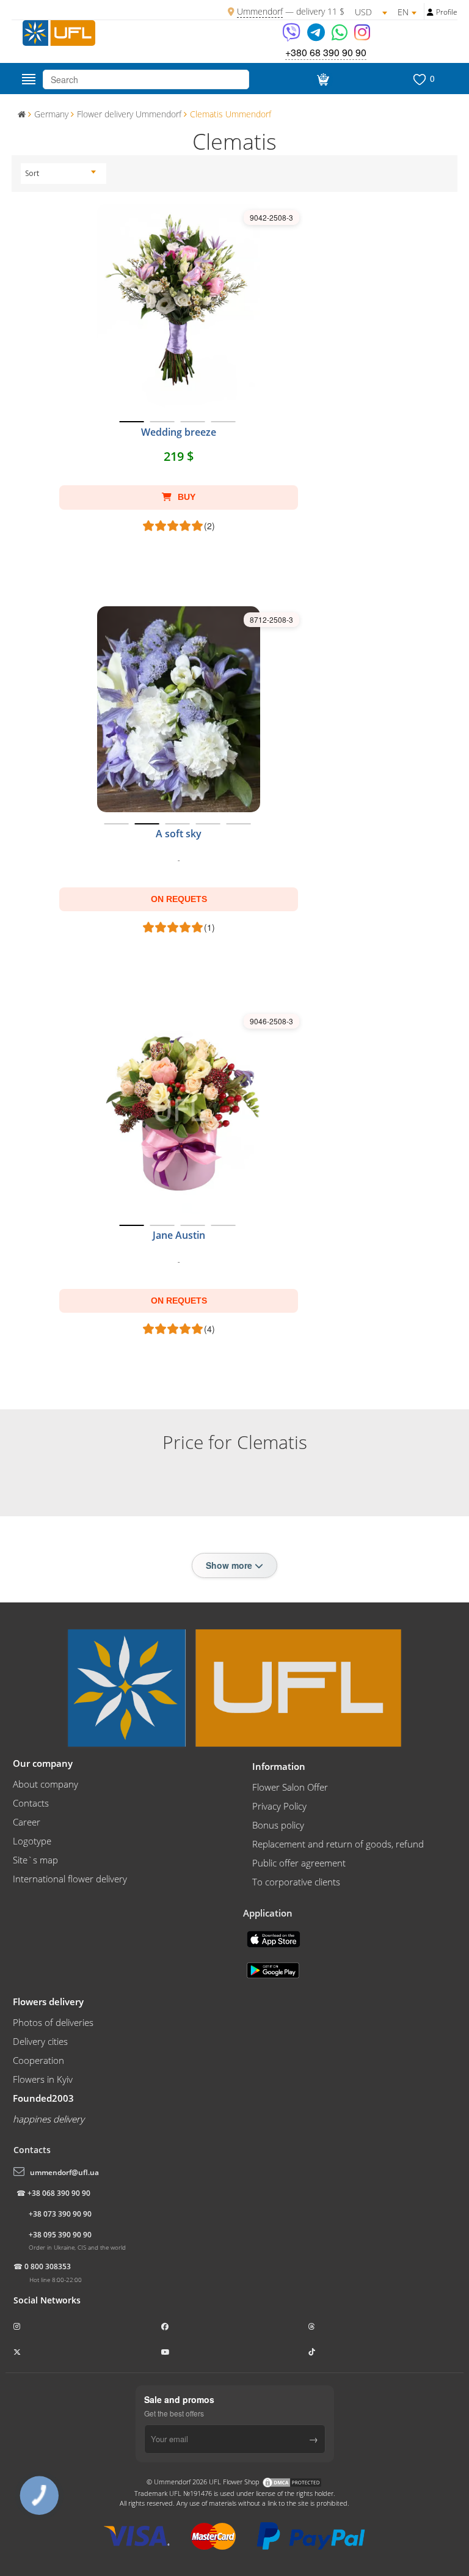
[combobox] (60, 174)
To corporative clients (296, 1882)
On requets (179, 899)
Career (27, 1822)
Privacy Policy (279, 1806)
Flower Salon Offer (290, 1787)
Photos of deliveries (53, 2022)
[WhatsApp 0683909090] (340, 36)
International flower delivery (70, 1879)
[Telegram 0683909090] (317, 36)
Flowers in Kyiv (43, 2079)
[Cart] (321, 79)
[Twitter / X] (18, 2352)
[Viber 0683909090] (292, 36)
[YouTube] (166, 2352)
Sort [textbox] (32, 173)
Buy (185, 497)
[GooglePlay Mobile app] (274, 1969)
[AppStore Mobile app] (275, 1938)
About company (45, 1784)
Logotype (32, 1841)
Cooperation (38, 2060)
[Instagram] (362, 36)
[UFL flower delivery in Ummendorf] (59, 32)
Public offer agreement (299, 1863)
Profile (447, 12)
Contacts (31, 1803)
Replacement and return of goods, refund (338, 1844)
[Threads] (313, 2326)
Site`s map (35, 1860)
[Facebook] (166, 2326)
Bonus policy (278, 1825)
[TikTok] (313, 2352)
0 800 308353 (48, 2266)
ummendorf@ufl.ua (64, 2172)
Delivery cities (40, 2041)
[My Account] (430, 12)
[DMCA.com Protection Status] (292, 2482)
